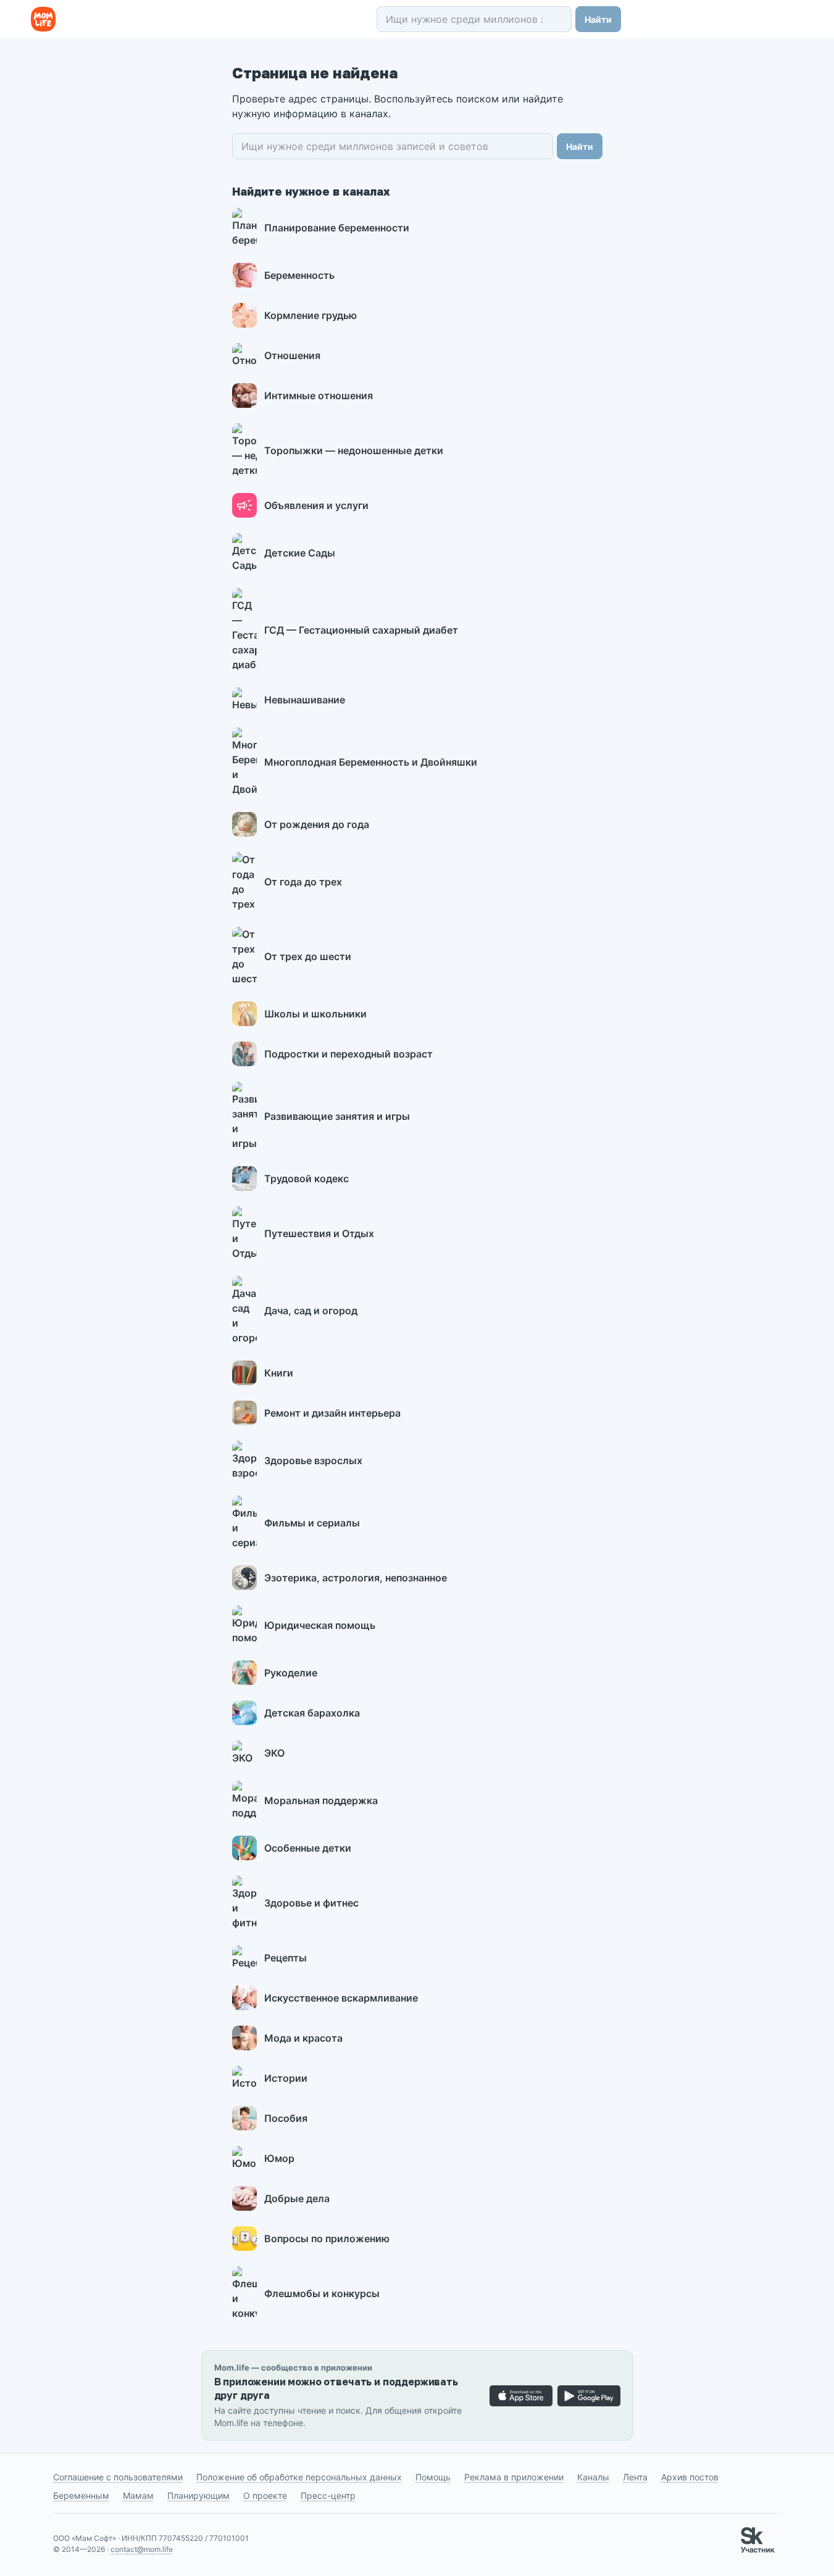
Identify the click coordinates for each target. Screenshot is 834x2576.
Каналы (593, 2477)
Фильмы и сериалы (312, 1523)
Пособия (286, 2118)
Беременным (81, 2495)
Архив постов (690, 2477)
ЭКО (274, 1753)
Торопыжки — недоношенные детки (354, 450)
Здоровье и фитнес (311, 1903)
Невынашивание (305, 700)
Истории (286, 2078)
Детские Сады (300, 553)
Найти (598, 19)
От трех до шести (308, 956)
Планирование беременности (337, 228)
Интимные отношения (319, 396)
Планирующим (198, 2495)
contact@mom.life (142, 2549)
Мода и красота (303, 2038)
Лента (635, 2477)
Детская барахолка (312, 1713)
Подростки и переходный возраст (348, 1054)
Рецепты (286, 1958)
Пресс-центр (328, 2495)
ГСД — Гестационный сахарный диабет (361, 630)
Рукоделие (291, 1673)
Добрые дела (297, 2198)
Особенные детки (308, 1848)
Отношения (292, 355)
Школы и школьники (315, 1014)
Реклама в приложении (514, 2477)
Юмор (279, 2158)
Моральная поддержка (321, 1800)
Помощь (433, 2477)
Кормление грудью (311, 315)
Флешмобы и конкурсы (322, 2293)
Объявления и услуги (316, 505)
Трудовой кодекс (306, 1178)
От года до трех (303, 882)
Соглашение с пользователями (118, 2477)
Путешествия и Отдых (319, 1233)
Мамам (138, 2495)
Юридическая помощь (320, 1625)
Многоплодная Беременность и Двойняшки (371, 762)
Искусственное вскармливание (341, 1998)
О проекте (265, 2495)
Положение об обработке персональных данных (299, 2477)
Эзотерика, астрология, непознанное (356, 1578)
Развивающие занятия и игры (337, 1116)
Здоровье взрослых (313, 1460)
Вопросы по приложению (327, 2238)
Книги (279, 1373)
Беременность (299, 275)
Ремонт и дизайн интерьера (332, 1413)
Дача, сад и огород (311, 1311)
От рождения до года (317, 824)
